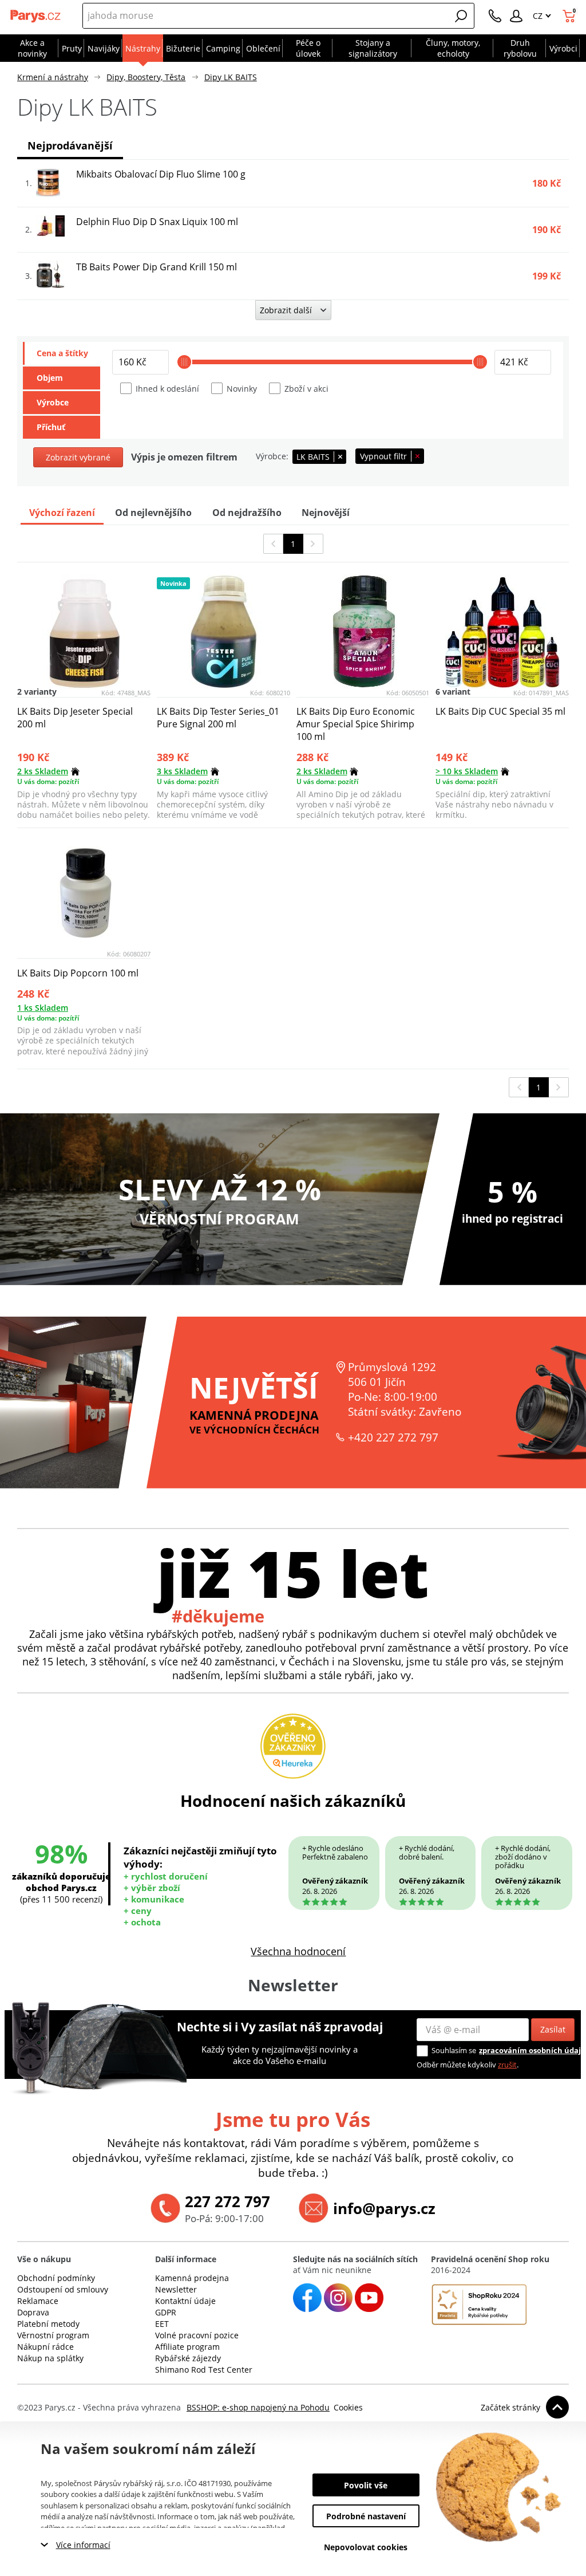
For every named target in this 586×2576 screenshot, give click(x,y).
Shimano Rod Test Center (204, 2370)
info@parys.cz (384, 2208)
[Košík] (570, 16)
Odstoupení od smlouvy (63, 2289)
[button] (461, 16)
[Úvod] (36, 16)
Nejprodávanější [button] (70, 145)
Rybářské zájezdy (188, 2358)
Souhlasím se (454, 2050)
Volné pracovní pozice (197, 2335)
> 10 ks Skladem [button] (467, 771)
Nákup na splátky (50, 2358)
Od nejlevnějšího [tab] (153, 513)
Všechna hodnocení (298, 1951)
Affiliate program (187, 2347)
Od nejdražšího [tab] (247, 513)
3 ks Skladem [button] (182, 771)
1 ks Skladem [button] (43, 1008)
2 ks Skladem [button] (43, 771)
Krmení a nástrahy (53, 77)
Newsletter (176, 2289)
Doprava (33, 2312)
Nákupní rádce (45, 2347)
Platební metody (48, 2324)
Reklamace (38, 2301)
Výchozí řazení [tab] (62, 513)
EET (162, 2324)
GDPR (166, 2312)
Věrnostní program (53, 2335)
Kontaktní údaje (185, 2301)
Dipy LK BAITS (231, 77)
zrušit (507, 2065)
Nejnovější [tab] (326, 513)
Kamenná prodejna (192, 2278)
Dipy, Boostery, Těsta (146, 77)
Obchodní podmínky (56, 2278)
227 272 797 (227, 2201)
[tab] (62, 353)
